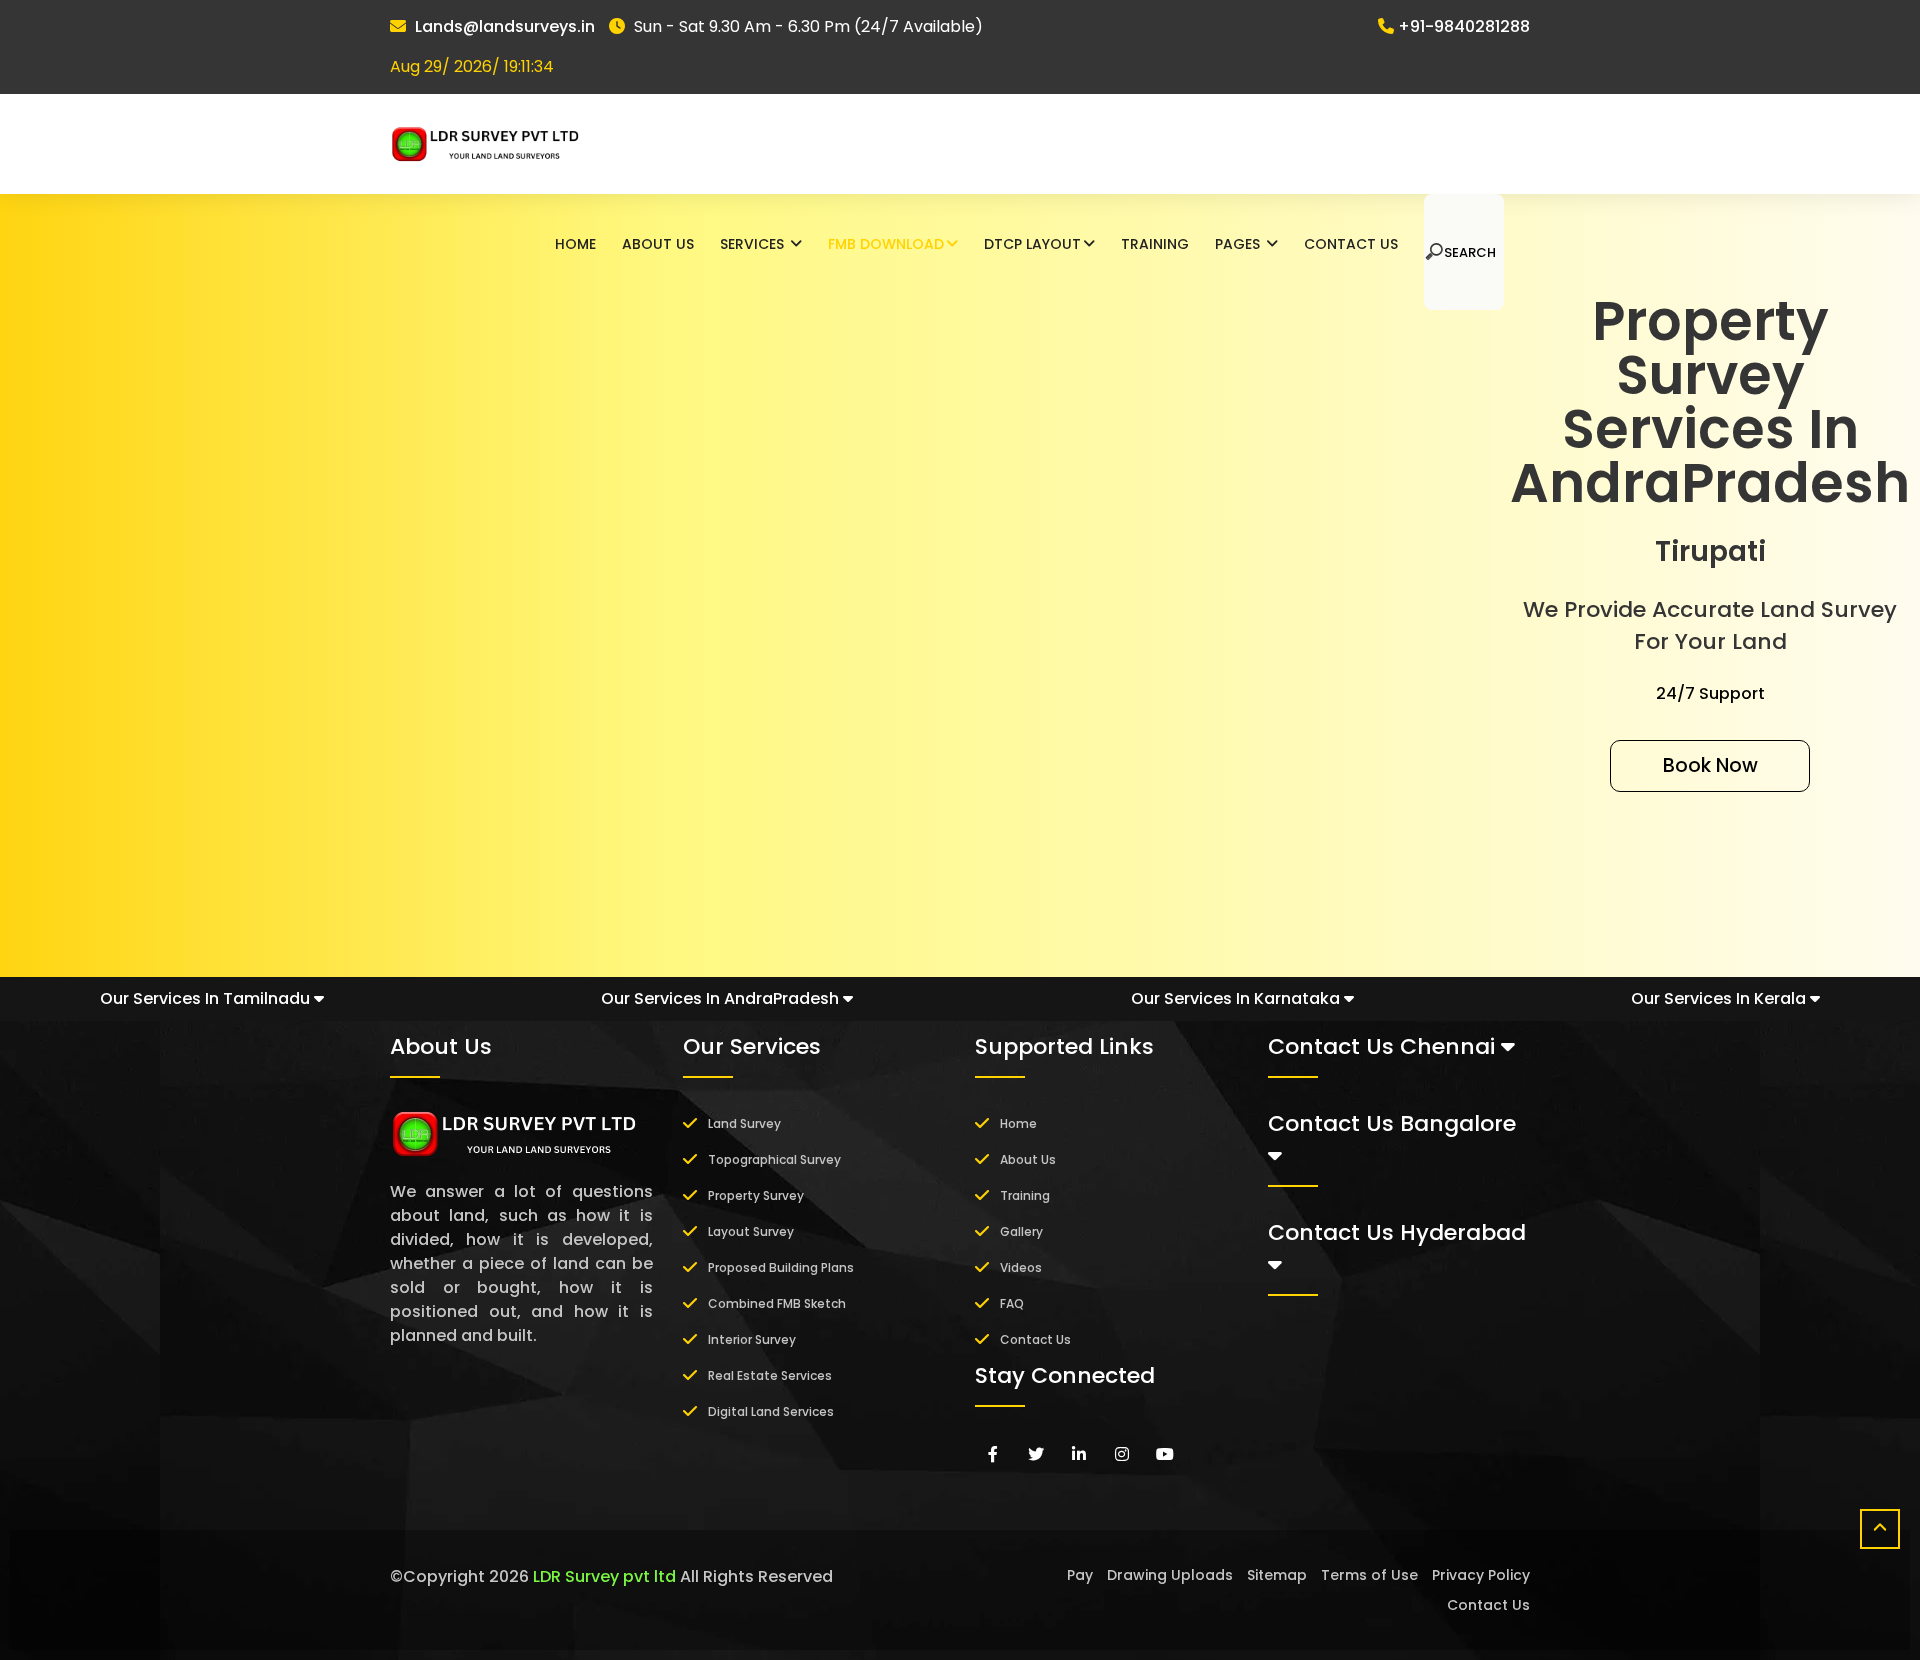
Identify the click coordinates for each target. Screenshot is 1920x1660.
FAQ (1012, 1303)
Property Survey (756, 1195)
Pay (1080, 1575)
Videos (1021, 1267)
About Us (658, 244)
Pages (1239, 244)
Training (1155, 244)
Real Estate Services (770, 1375)
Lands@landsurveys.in (505, 26)
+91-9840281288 (1464, 26)
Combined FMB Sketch (777, 1303)
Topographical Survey (774, 1159)
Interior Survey (752, 1339)
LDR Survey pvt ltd (604, 1576)
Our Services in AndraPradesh (722, 998)
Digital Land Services (771, 1411)
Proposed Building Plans (781, 1267)
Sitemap (1277, 1575)
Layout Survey (751, 1231)
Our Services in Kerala (1720, 998)
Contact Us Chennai (1384, 1046)
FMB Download (886, 244)
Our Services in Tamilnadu (207, 998)
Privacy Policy (1481, 1575)
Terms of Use (1369, 1575)
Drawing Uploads (1170, 1575)
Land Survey (744, 1123)
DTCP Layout (1032, 244)
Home (575, 244)
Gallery (1021, 1231)
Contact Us (1351, 244)
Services (754, 244)
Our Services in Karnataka (1237, 998)
